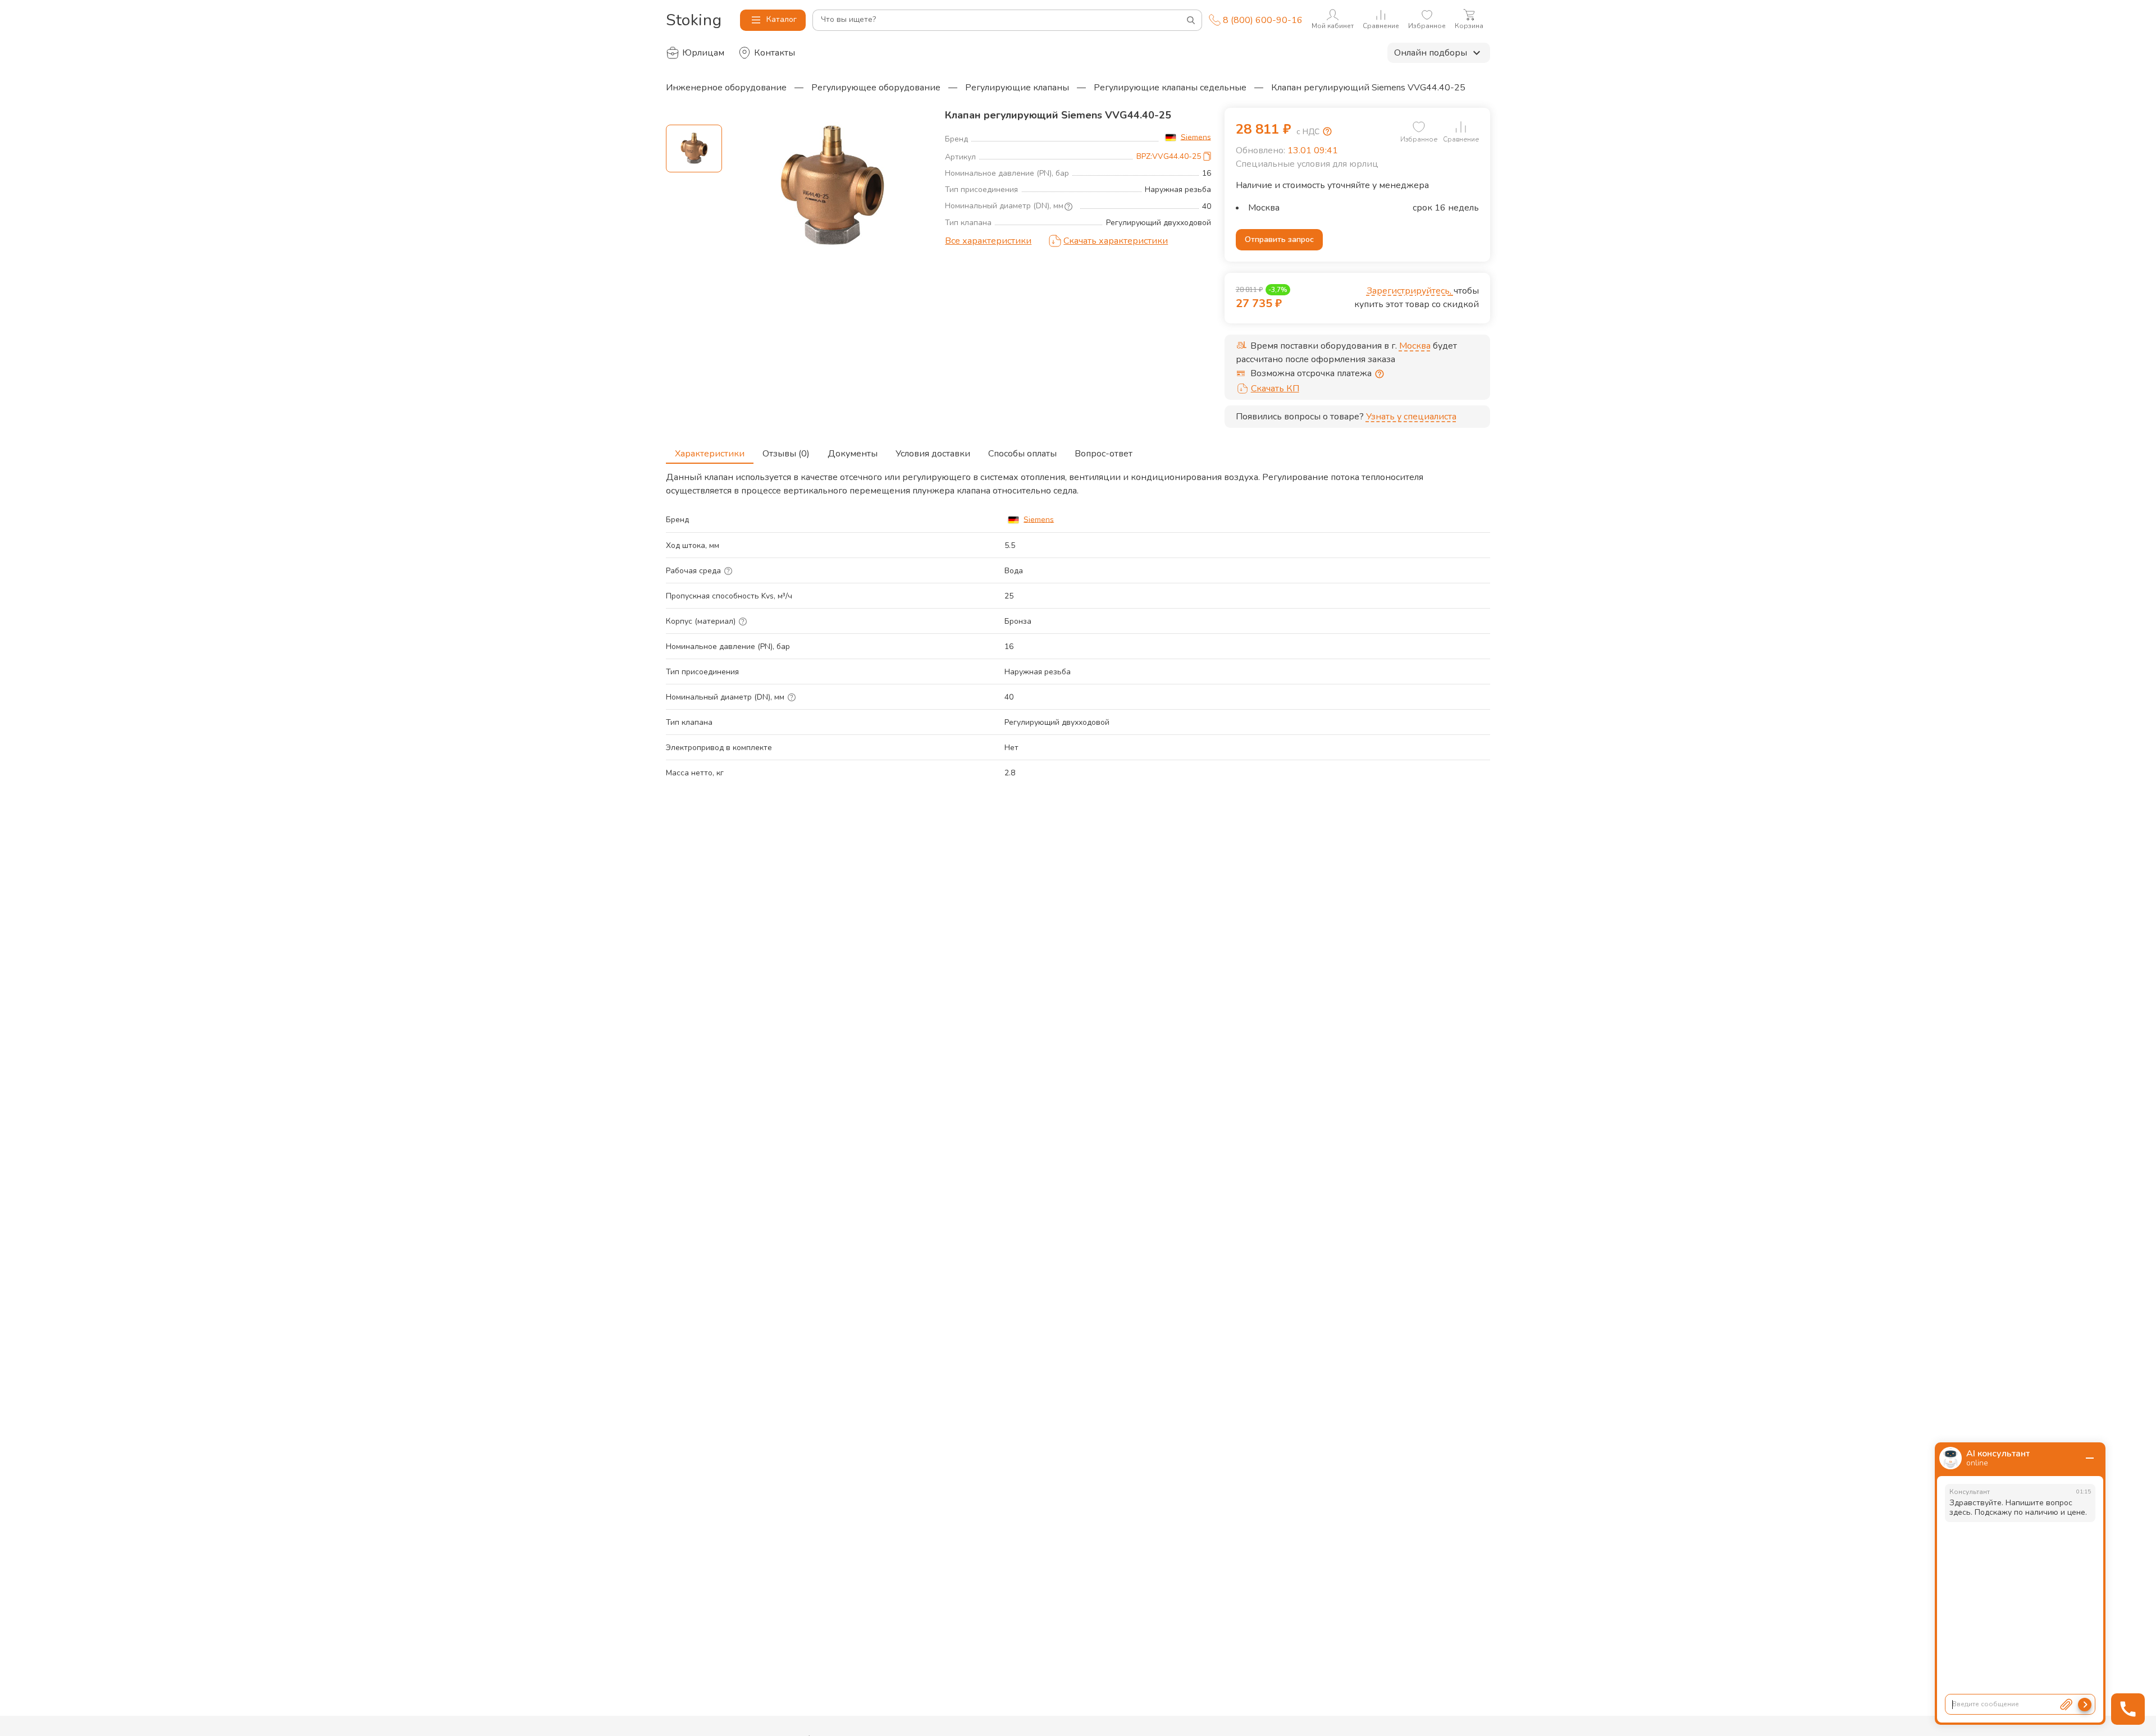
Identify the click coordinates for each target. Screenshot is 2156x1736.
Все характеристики (988, 241)
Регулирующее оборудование (876, 88)
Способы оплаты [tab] (1022, 454)
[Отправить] (2085, 1705)
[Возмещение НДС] (1327, 131)
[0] (1419, 127)
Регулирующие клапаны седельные (1170, 88)
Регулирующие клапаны (1017, 88)
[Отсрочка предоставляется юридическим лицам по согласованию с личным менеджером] (1380, 374)
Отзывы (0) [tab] (786, 454)
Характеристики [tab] (710, 454)
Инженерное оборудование (726, 88)
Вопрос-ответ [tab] (1104, 454)
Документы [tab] (853, 454)
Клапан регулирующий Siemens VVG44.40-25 (1368, 88)
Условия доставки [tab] (933, 454)
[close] (2090, 1458)
